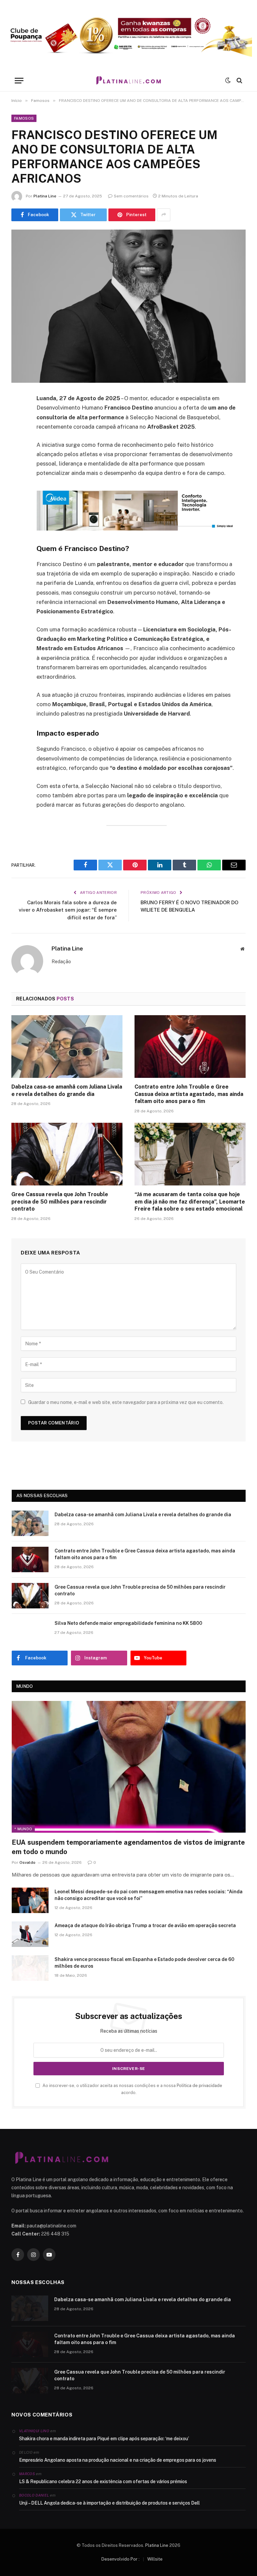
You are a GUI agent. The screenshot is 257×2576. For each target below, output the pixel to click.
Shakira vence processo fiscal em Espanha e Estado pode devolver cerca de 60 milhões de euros (144, 1963)
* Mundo (23, 1829)
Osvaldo (27, 1862)
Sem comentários (131, 196)
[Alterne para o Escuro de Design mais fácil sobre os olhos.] (228, 80)
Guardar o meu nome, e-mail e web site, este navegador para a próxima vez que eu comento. (126, 1402)
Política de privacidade (199, 2086)
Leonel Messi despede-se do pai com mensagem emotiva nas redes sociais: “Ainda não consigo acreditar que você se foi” (149, 1895)
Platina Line (45, 196)
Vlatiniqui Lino (34, 2431)
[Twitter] (18, 433)
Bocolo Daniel (34, 2495)
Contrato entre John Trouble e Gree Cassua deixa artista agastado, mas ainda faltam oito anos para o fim (189, 1094)
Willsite (155, 2559)
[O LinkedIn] (18, 450)
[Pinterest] (18, 467)
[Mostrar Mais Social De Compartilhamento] (164, 215)
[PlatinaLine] (128, 81)
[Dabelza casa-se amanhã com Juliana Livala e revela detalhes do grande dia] (67, 1047)
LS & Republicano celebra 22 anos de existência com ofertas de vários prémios (103, 2481)
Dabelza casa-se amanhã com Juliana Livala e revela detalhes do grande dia (67, 1090)
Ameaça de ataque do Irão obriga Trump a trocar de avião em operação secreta (145, 1925)
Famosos (24, 118)
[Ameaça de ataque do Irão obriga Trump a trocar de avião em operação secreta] (30, 1934)
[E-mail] (18, 484)
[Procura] (239, 81)
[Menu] (19, 81)
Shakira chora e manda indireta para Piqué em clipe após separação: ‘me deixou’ (104, 2439)
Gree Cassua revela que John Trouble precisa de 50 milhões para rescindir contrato (60, 1202)
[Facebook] (18, 416)
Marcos (27, 2474)
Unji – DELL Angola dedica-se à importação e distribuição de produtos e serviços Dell (109, 2503)
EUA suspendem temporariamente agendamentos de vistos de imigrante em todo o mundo (128, 1847)
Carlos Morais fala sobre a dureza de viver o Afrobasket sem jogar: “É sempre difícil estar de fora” (68, 910)
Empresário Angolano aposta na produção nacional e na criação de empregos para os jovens (118, 2460)
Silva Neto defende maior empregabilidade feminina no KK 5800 (128, 1623)
